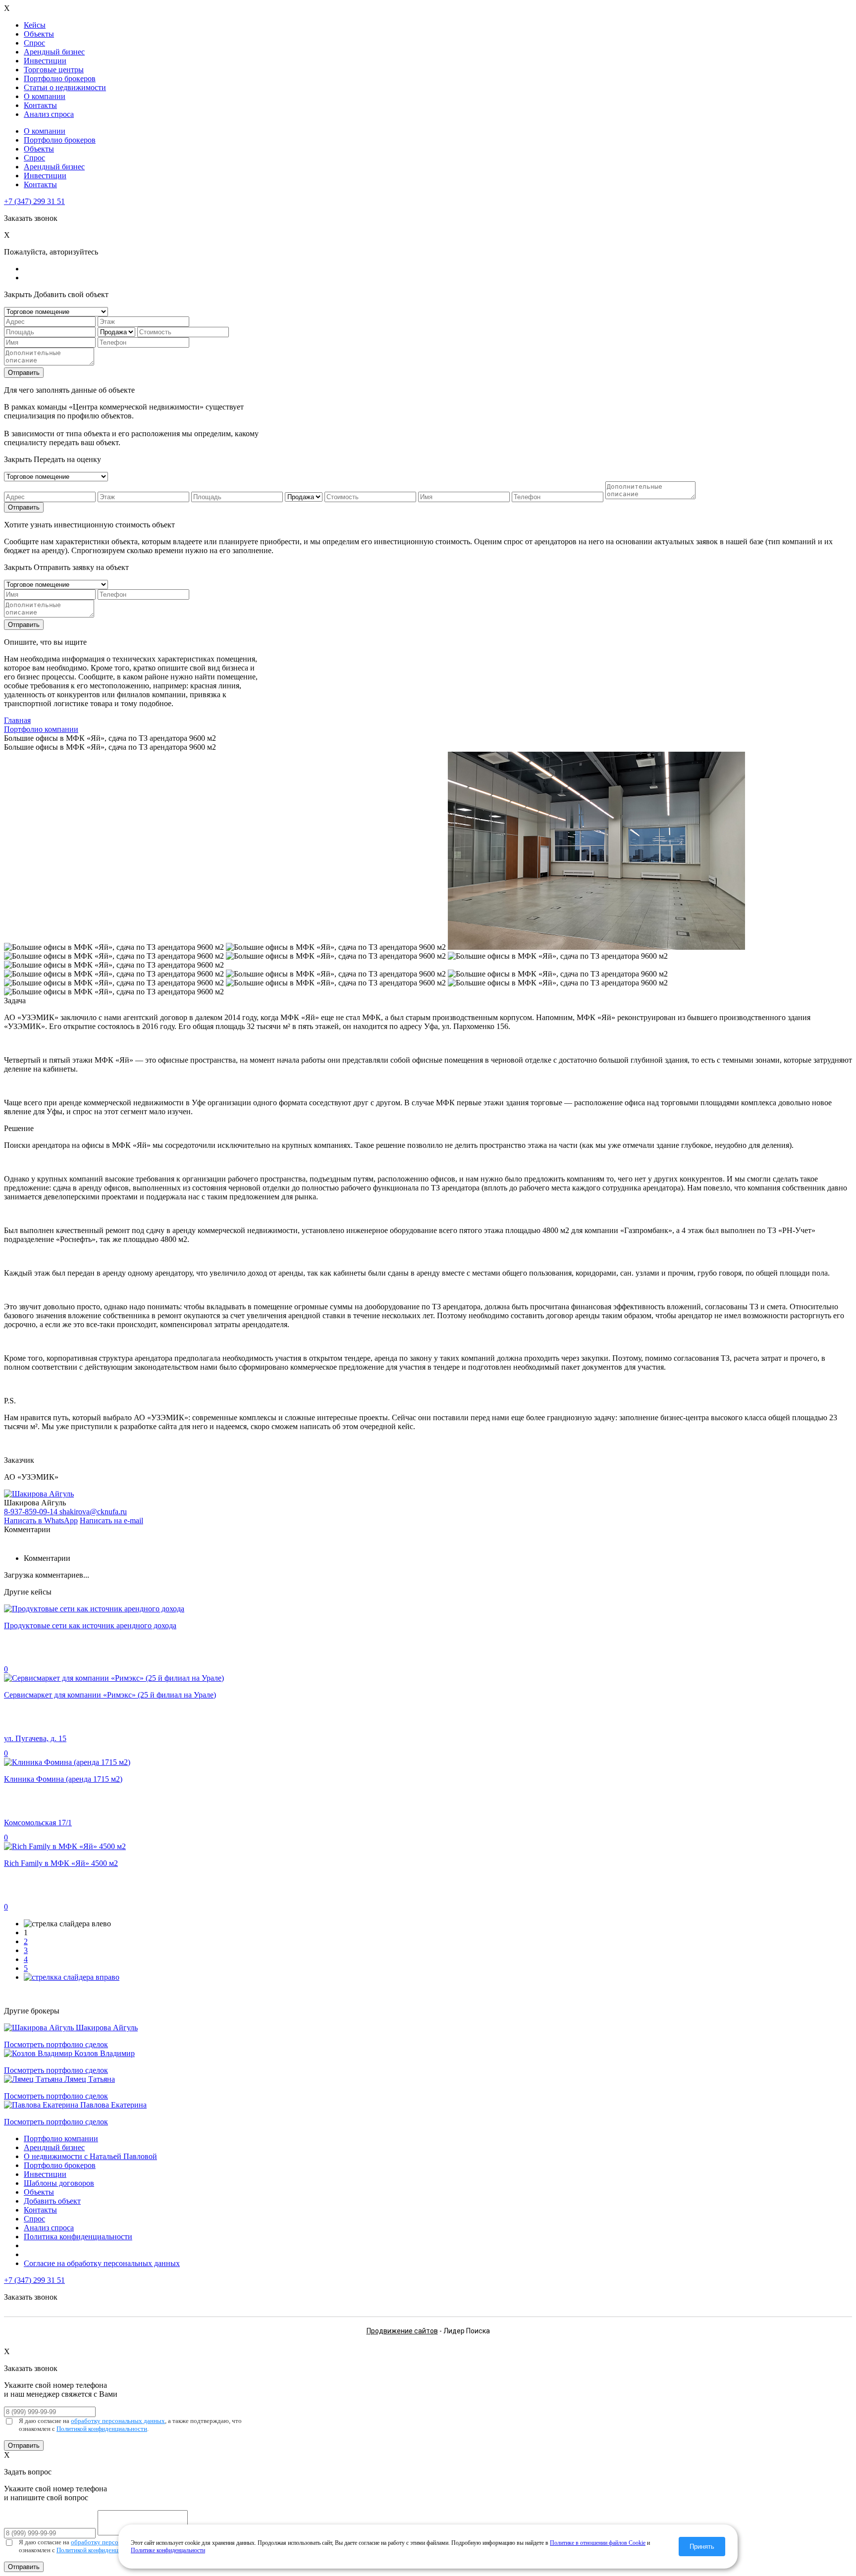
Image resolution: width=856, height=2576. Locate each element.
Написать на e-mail (111, 1520)
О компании (45, 96)
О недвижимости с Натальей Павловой (90, 2156)
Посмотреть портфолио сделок (56, 2044)
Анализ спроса (49, 114)
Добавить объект (52, 2201)
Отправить (24, 373)
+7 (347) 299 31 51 (34, 201)
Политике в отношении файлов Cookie (598, 2543)
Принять (702, 2547)
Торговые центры (54, 70)
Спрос (34, 43)
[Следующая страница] (72, 1977)
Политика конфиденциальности (78, 2237)
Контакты (40, 105)
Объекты (39, 34)
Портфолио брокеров (60, 78)
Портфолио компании (61, 2138)
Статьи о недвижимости (65, 87)
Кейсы (35, 25)
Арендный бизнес (54, 52)
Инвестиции (45, 61)
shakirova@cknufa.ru (93, 1512)
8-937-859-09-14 (32, 1512)
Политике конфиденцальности (168, 2550)
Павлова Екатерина (113, 2105)
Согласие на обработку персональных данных (102, 2263)
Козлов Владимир (105, 2053)
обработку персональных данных (118, 2421)
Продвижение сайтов (402, 2331)
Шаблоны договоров (59, 2183)
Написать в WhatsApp (41, 1520)
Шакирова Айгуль (107, 2028)
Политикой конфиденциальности (102, 2429)
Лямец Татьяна (90, 2079)
